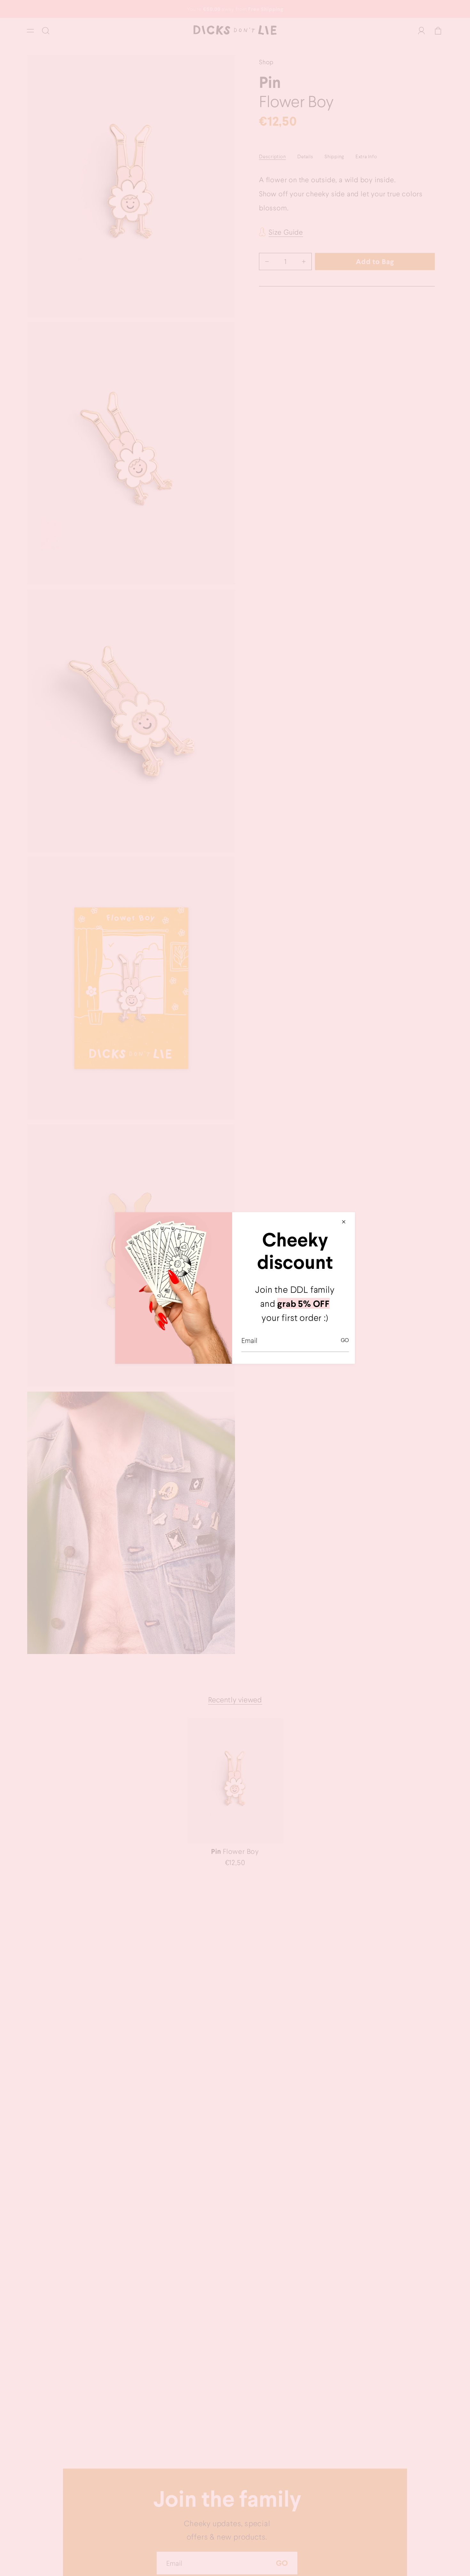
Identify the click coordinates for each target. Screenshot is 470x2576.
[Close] (344, 1222)
